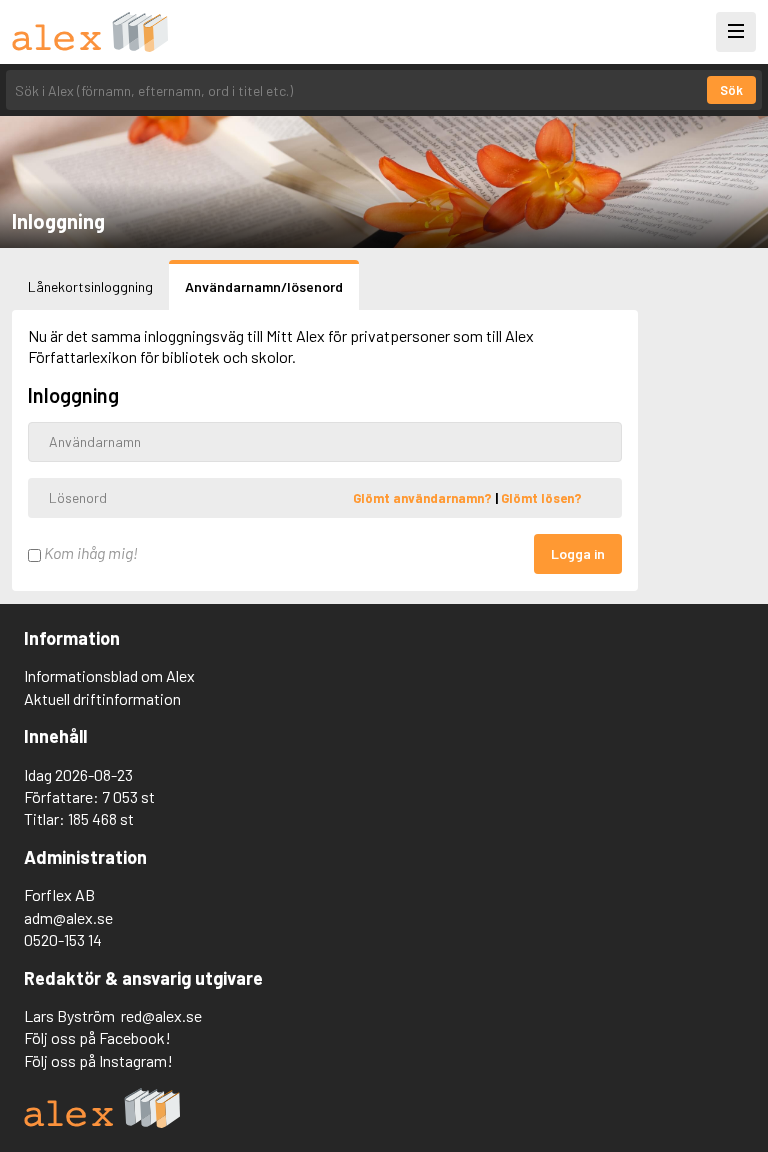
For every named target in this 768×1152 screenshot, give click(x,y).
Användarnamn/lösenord (264, 286)
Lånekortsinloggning (90, 286)
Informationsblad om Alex (109, 675)
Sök (731, 90)
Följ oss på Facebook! (97, 1037)
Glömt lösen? (541, 497)
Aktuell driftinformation (102, 698)
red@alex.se (161, 1015)
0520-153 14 (63, 939)
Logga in (578, 553)
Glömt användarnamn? (424, 497)
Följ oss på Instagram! (98, 1060)
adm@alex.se (68, 917)
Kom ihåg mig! (89, 552)
